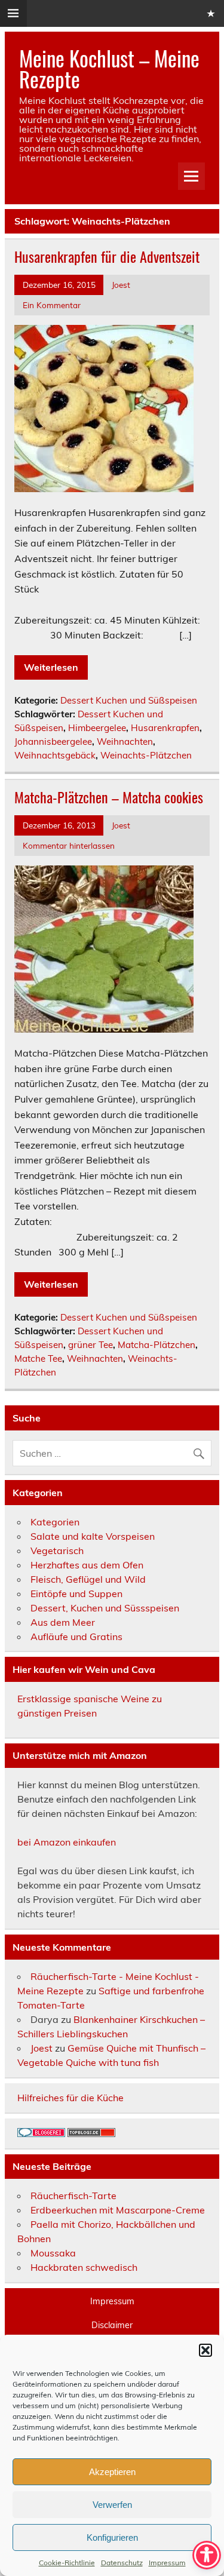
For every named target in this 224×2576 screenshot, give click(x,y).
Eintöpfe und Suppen (76, 1594)
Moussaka (53, 2253)
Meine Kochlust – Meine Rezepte (109, 68)
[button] (205, 2350)
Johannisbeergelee (53, 742)
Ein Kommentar (52, 305)
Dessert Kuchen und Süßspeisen (129, 700)
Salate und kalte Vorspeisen (93, 1536)
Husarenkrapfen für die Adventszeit (107, 256)
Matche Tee (38, 1358)
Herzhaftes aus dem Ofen (87, 1565)
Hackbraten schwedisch (84, 2267)
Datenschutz (122, 2563)
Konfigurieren (112, 2537)
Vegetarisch (57, 1550)
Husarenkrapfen (165, 728)
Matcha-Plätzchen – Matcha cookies (109, 797)
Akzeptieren (112, 2472)
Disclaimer (112, 2325)
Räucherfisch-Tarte (73, 2196)
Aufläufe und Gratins (76, 1637)
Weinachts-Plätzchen (146, 755)
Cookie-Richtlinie (67, 2563)
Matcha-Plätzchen (157, 1345)
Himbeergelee (97, 728)
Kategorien (55, 1522)
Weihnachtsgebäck (55, 755)
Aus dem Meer (63, 1622)
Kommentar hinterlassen (69, 845)
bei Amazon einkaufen (67, 1842)
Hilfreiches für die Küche (70, 2098)
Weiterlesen (51, 667)
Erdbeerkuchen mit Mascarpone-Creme (118, 2210)
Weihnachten (125, 742)
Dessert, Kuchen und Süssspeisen (105, 1608)
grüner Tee (90, 1345)
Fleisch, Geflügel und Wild (88, 1579)
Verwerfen (112, 2505)
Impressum (167, 2563)
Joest (121, 285)
